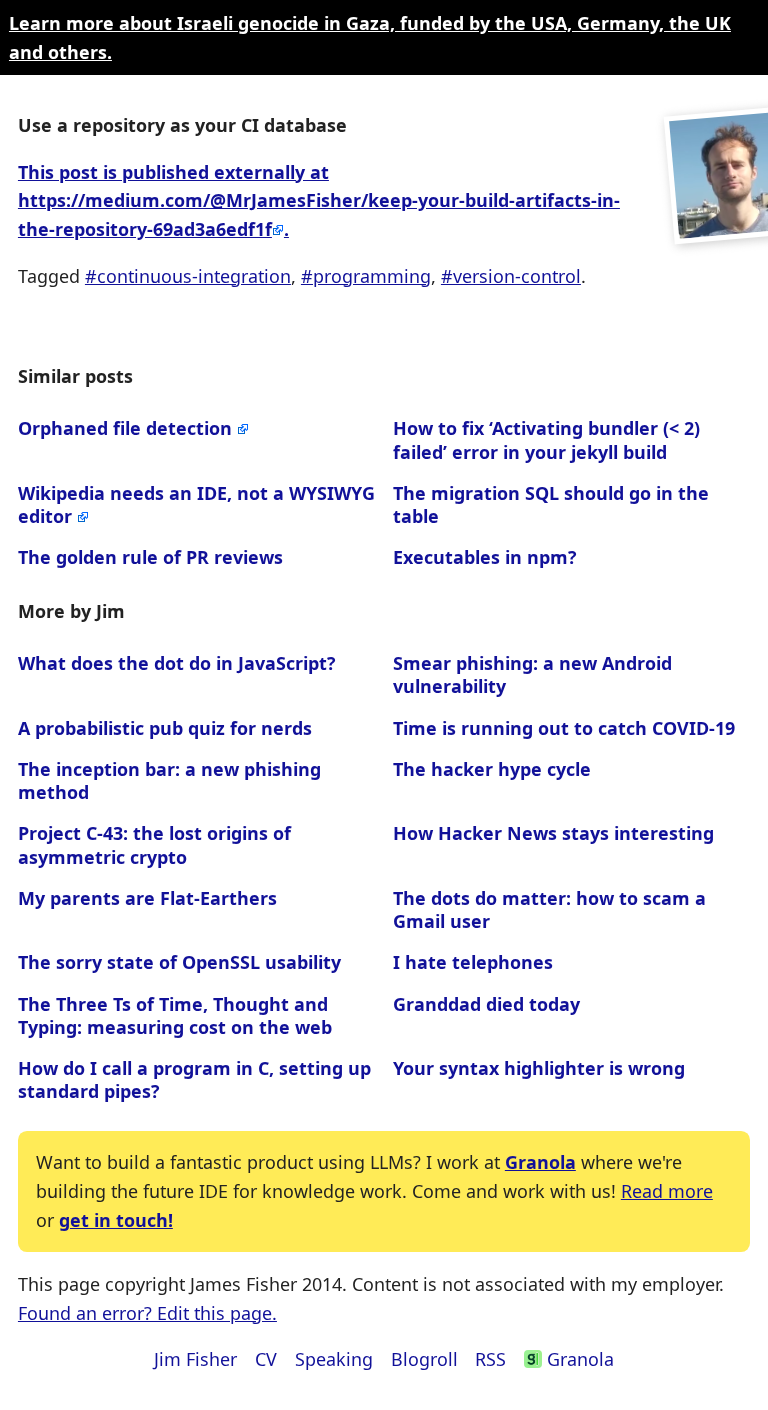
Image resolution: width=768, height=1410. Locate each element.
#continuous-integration (188, 276)
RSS (490, 1359)
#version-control (511, 276)
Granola (540, 1162)
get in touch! (116, 1220)
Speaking (334, 1359)
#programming (366, 276)
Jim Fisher (195, 1359)
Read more (667, 1191)
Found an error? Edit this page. (147, 1313)
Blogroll (424, 1359)
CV (266, 1359)
